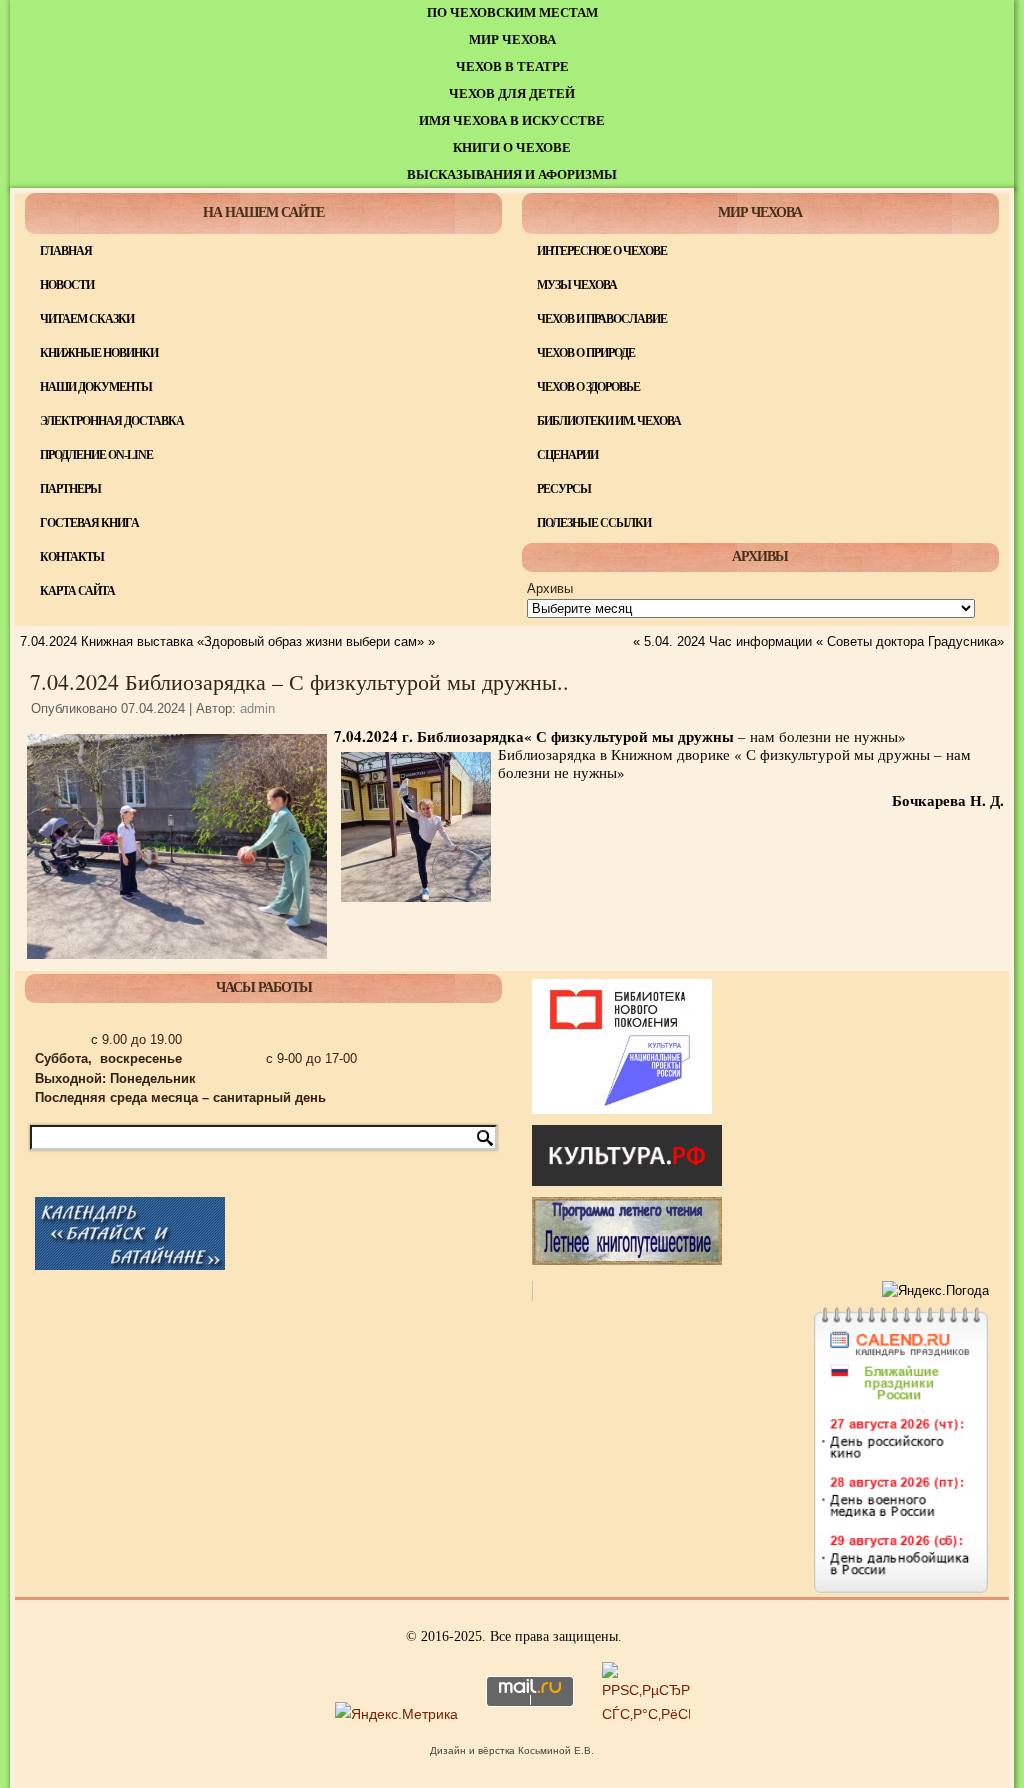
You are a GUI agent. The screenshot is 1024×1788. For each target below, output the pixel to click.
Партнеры (70, 489)
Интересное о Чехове (602, 251)
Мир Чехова (512, 39)
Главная (66, 251)
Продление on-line (96, 455)
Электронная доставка (112, 421)
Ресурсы (564, 489)
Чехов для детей (512, 93)
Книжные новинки (99, 353)
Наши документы (96, 387)
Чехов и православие (602, 319)
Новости (67, 285)
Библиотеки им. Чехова (609, 421)
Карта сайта (77, 591)
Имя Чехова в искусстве (512, 120)
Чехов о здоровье (588, 387)
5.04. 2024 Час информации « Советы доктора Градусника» (824, 641)
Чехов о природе (586, 353)
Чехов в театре (512, 66)
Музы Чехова (577, 285)
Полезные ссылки (594, 523)
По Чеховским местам (512, 12)
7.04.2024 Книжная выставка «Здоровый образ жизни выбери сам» (222, 641)
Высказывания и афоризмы (512, 174)
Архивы (550, 588)
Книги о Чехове (512, 147)
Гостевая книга (89, 523)
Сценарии (567, 455)
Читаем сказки (87, 319)
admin (257, 708)
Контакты (72, 557)
